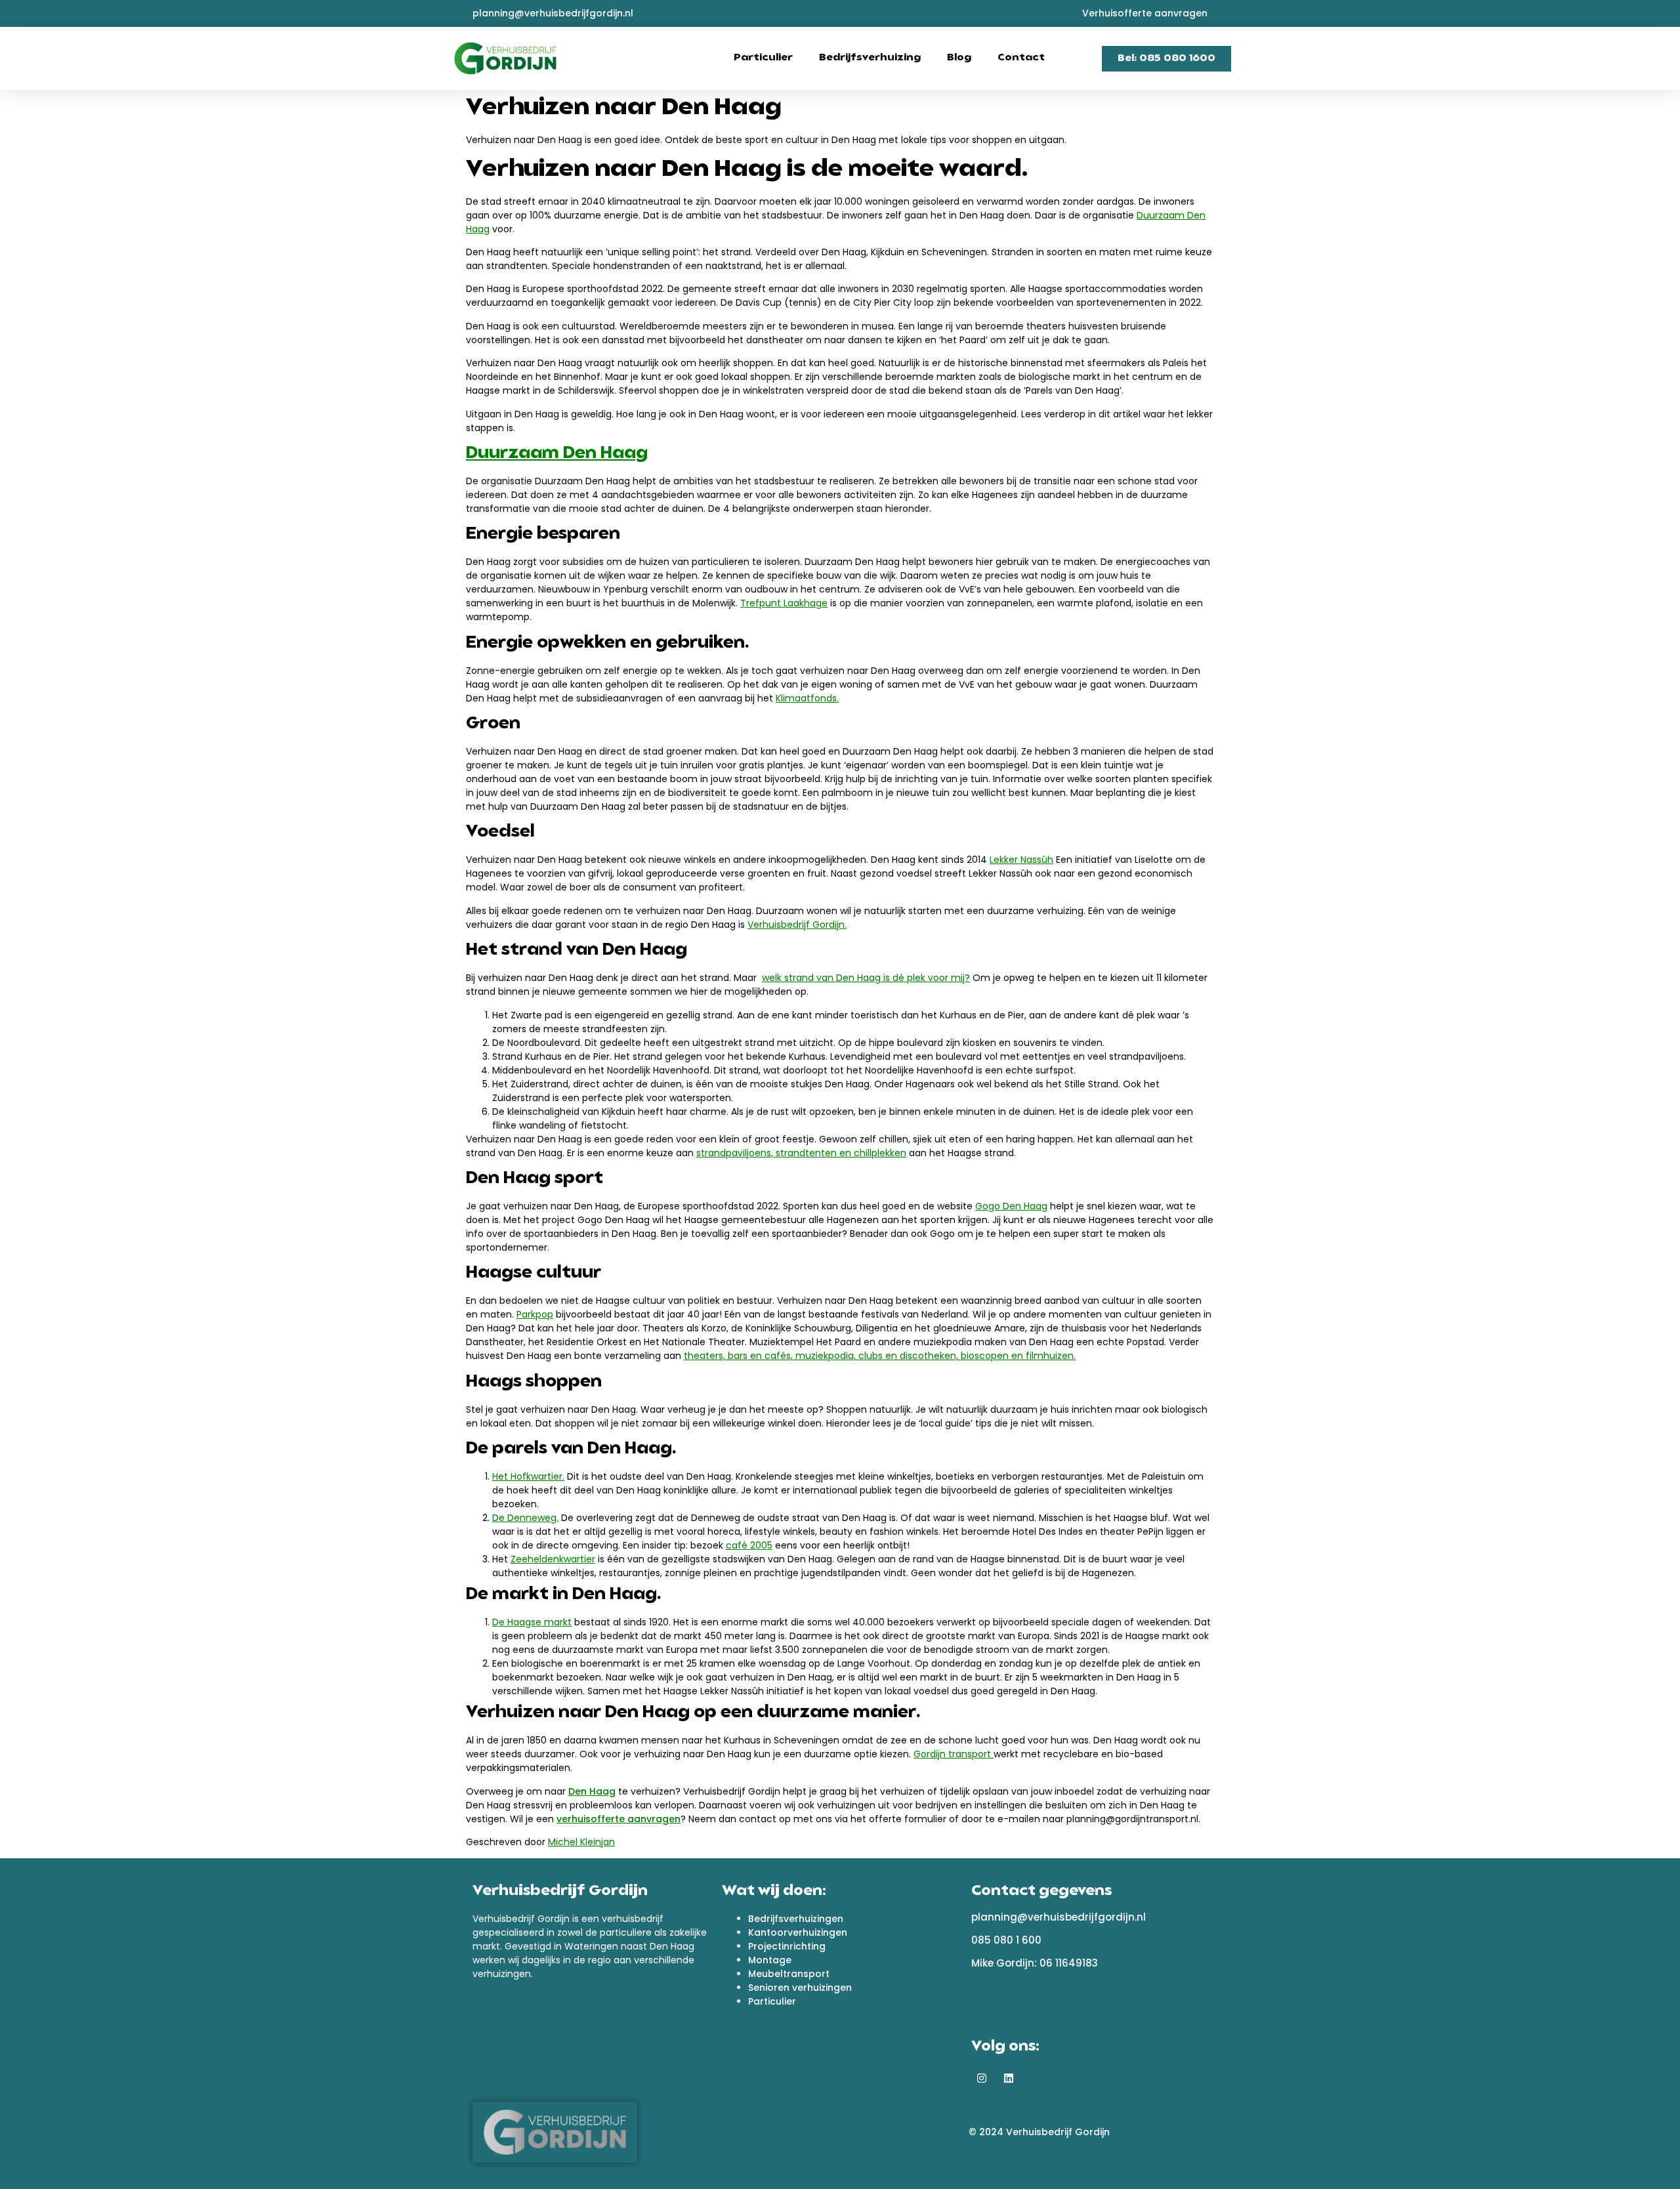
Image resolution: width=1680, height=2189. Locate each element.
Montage (770, 1960)
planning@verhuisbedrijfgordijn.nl (1059, 1917)
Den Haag (592, 1791)
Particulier (763, 58)
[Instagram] (982, 2078)
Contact (1021, 58)
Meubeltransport (789, 1974)
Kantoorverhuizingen (798, 1932)
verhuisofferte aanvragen (619, 1819)
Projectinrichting (787, 1946)
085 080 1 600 (1006, 1940)
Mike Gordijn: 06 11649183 (1035, 1963)
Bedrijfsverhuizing (870, 58)
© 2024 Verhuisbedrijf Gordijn (1039, 2132)
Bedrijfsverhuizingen (796, 1919)
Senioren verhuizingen (800, 1988)
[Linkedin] (1009, 2078)
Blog (959, 58)
